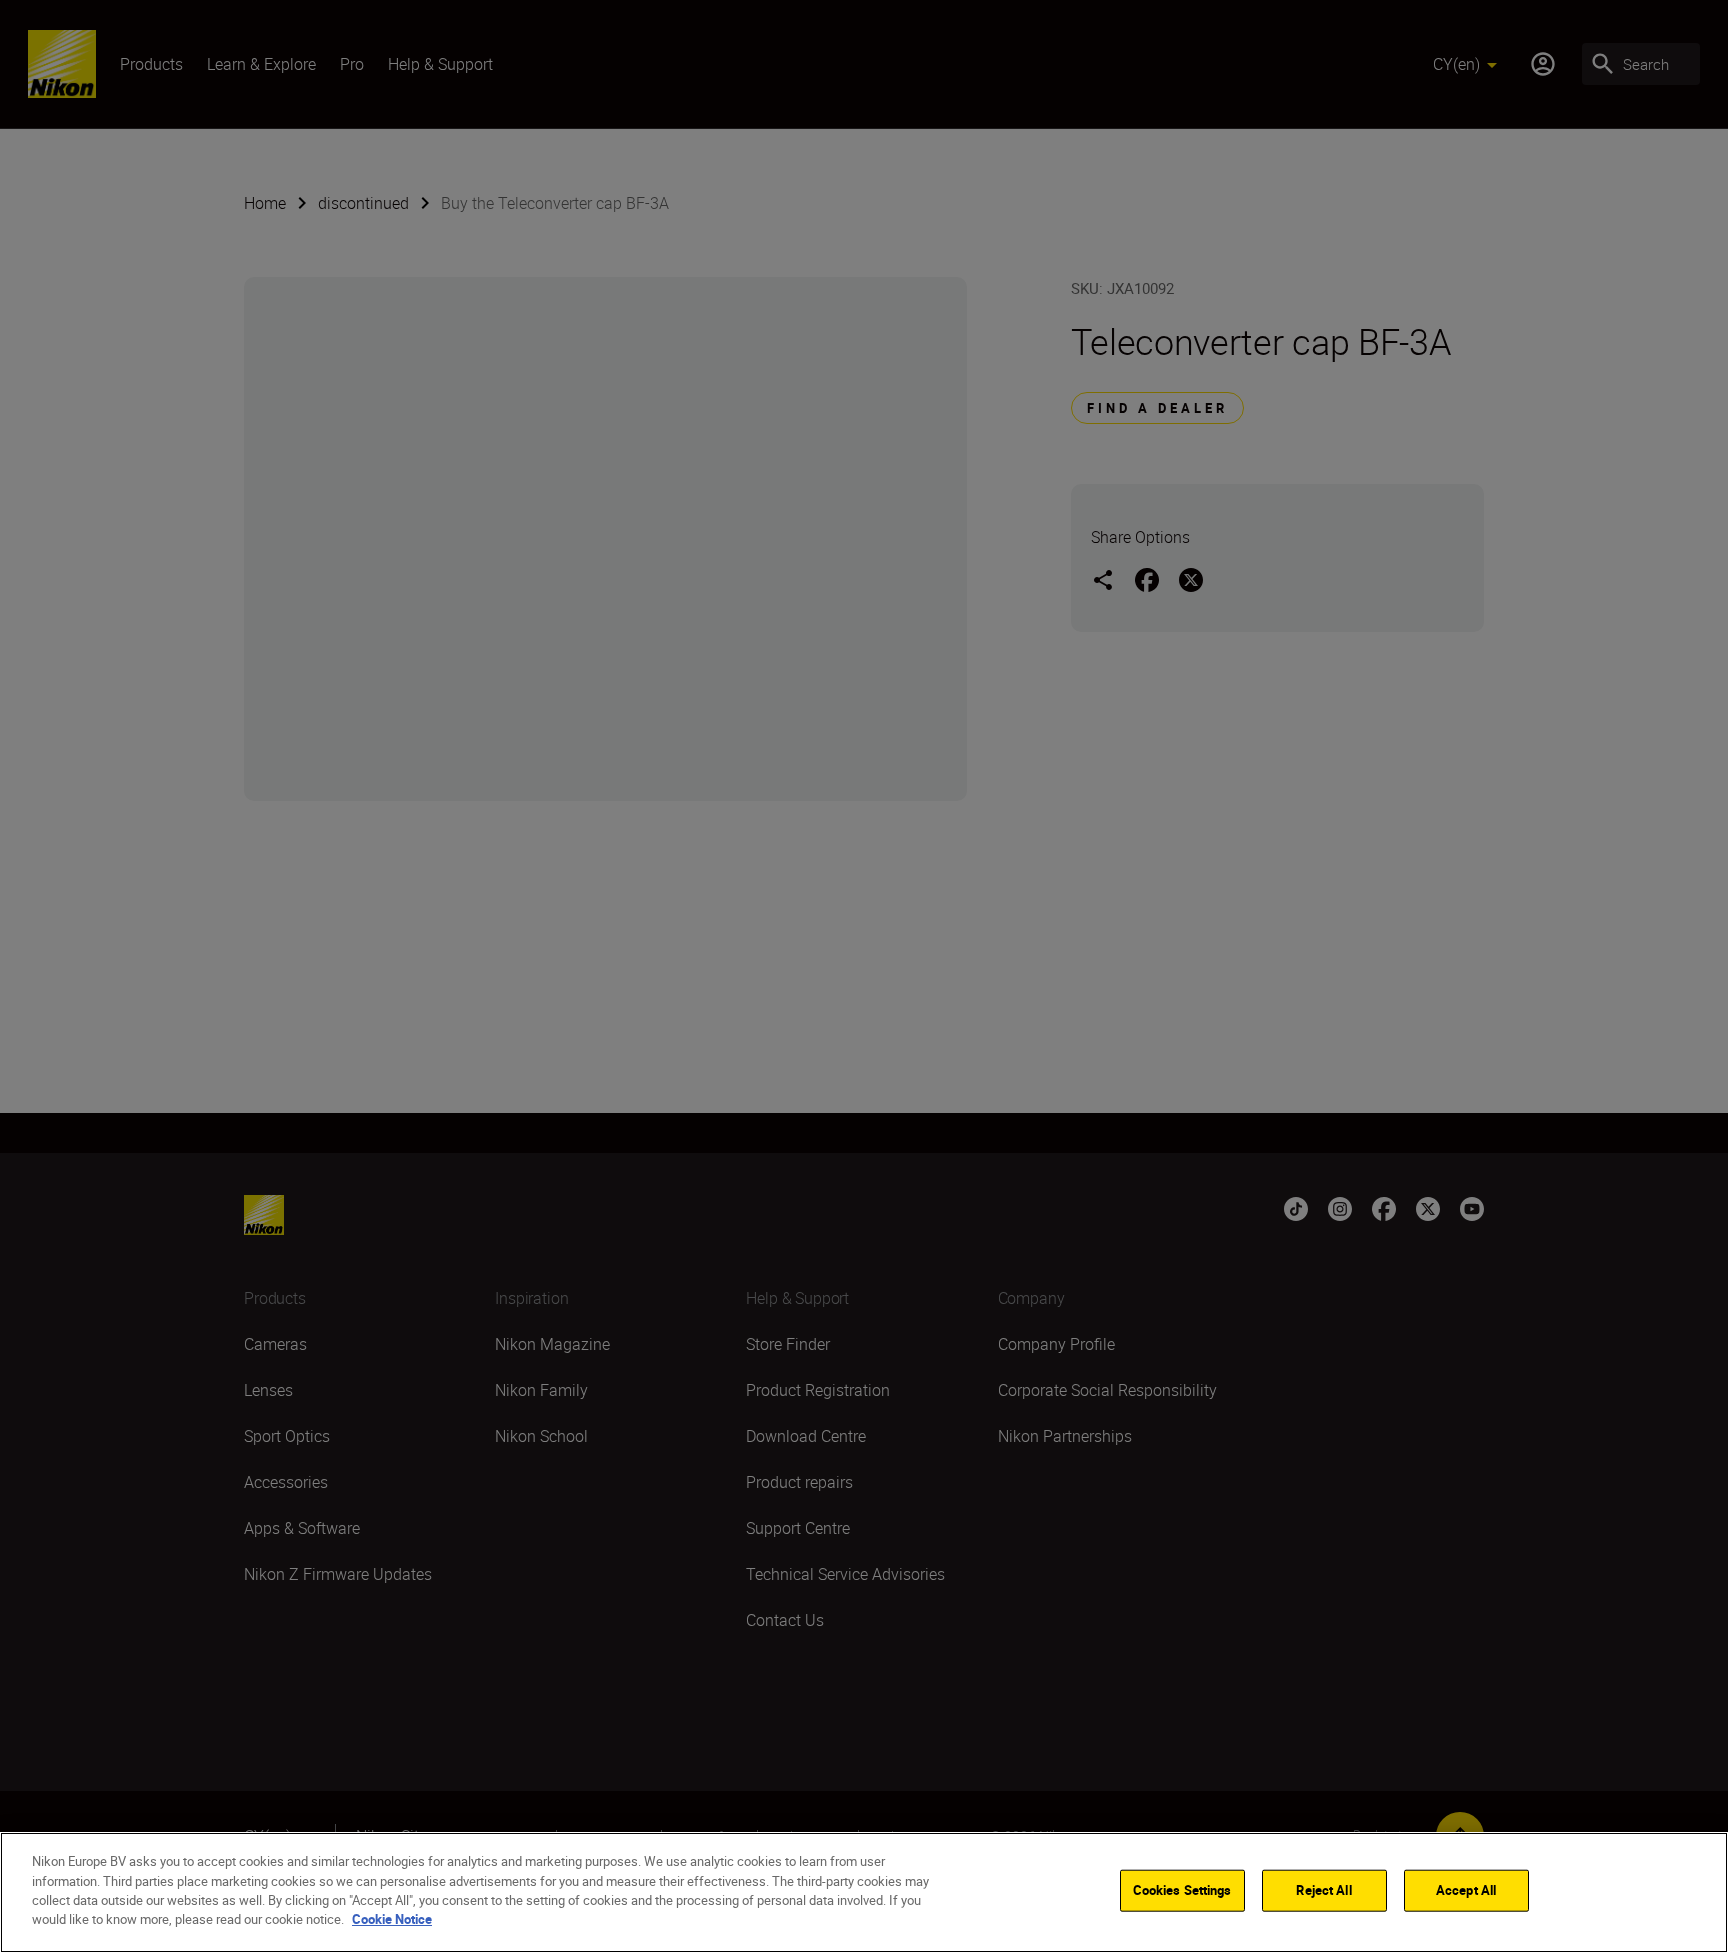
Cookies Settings (1182, 1890)
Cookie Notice (392, 1919)
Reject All (1323, 1890)
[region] (864, 1892)
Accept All (1466, 1890)
